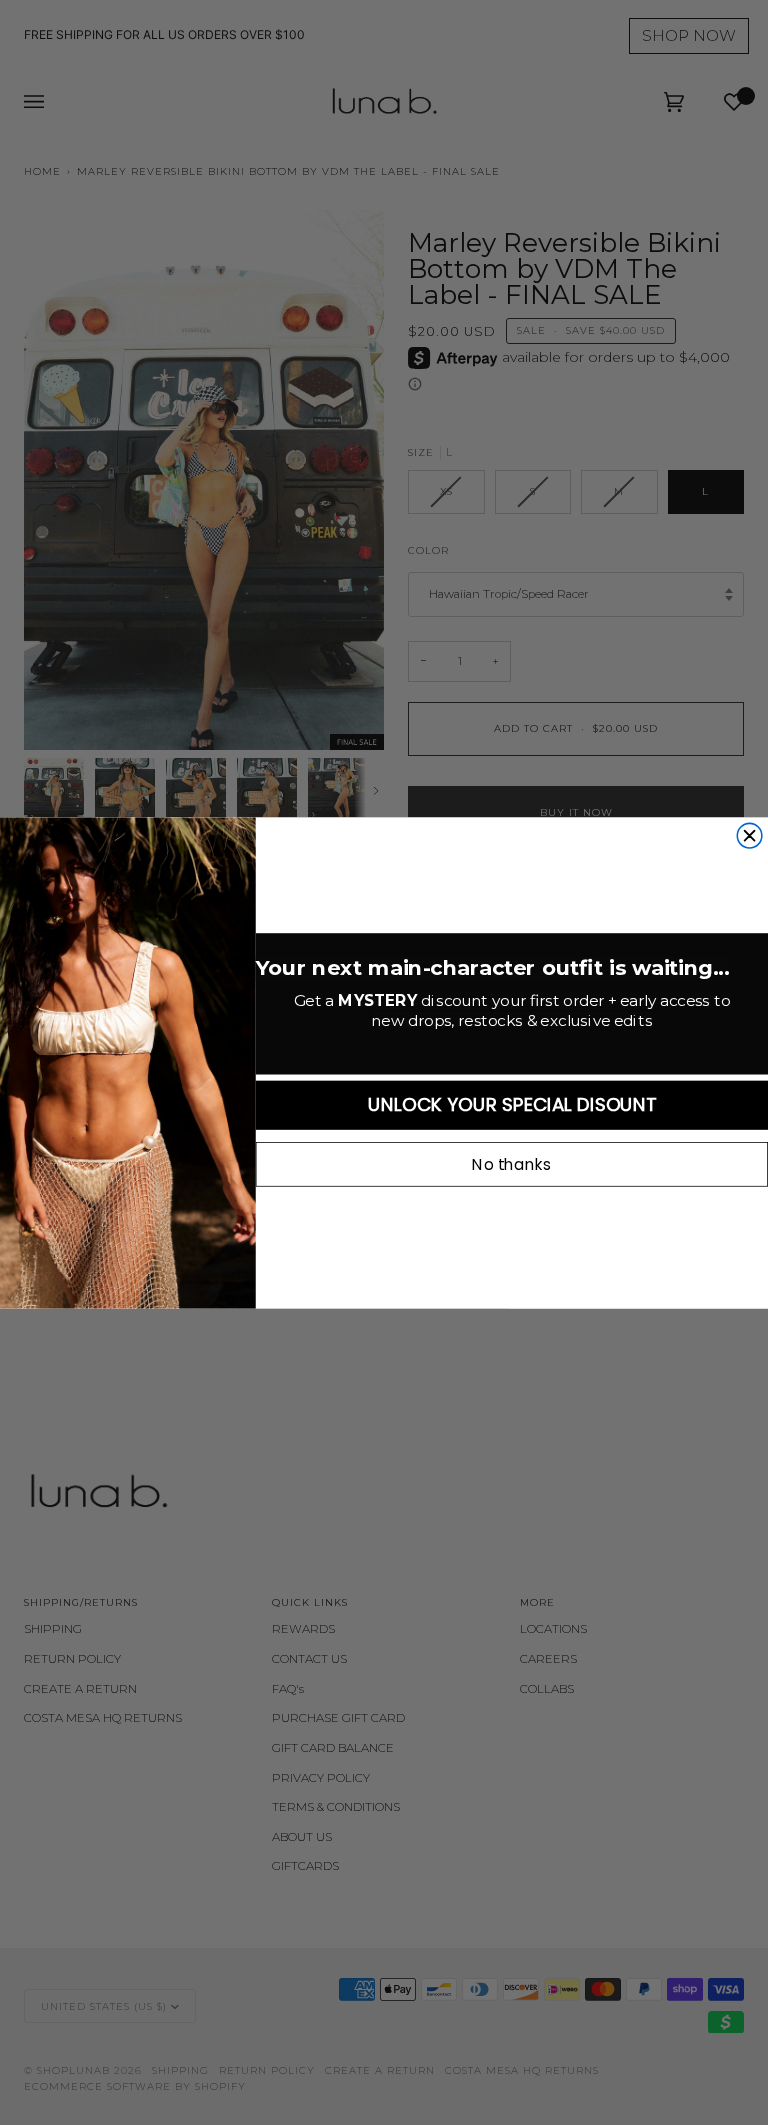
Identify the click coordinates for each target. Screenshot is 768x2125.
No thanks (511, 1164)
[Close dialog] (749, 835)
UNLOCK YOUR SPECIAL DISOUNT (512, 1104)
